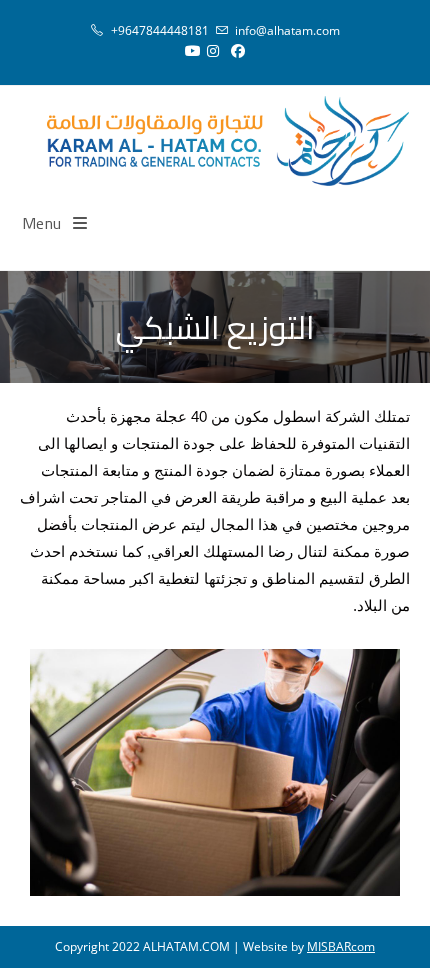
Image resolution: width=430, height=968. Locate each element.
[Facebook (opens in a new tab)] (238, 51)
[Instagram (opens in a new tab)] (213, 51)
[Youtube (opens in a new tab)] (190, 51)
